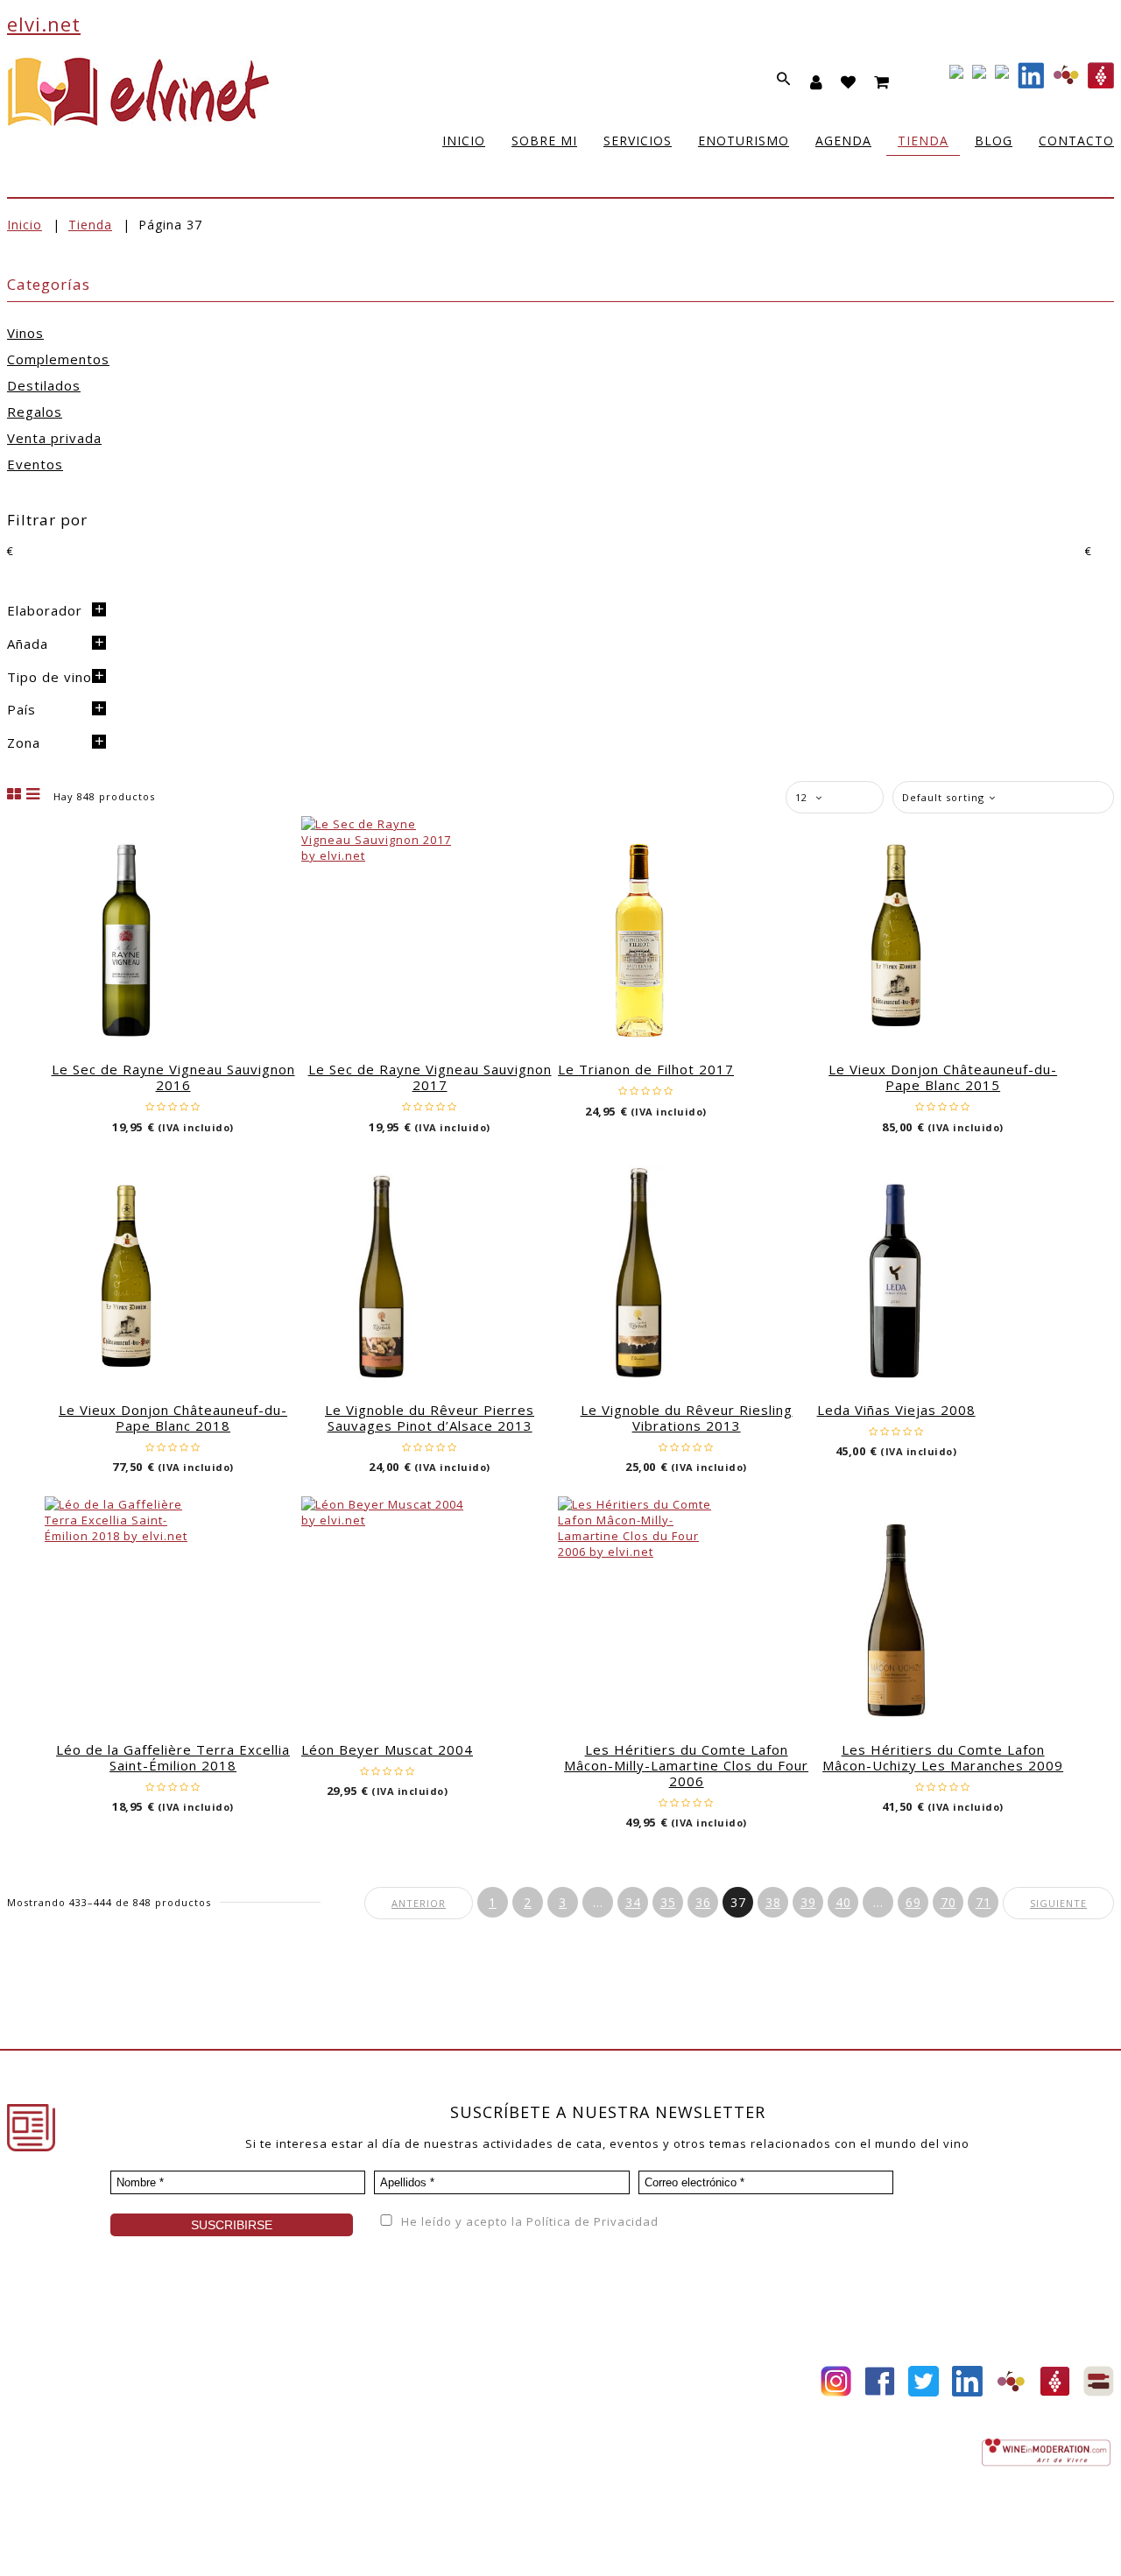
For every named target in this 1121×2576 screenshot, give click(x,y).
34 (633, 1902)
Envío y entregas (625, 2427)
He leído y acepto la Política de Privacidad (528, 2221)
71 (984, 1902)
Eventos (35, 464)
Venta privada (54, 438)
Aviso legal (401, 2544)
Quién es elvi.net (59, 2373)
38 (773, 1902)
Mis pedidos (422, 2425)
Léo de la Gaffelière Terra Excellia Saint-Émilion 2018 (173, 1757)
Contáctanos (423, 2452)
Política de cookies (506, 2544)
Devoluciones (615, 2453)
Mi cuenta (414, 2373)
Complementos (58, 359)
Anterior (419, 1903)
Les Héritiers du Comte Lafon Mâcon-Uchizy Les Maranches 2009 (943, 1757)
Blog (209, 2399)
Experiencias (46, 2425)
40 (843, 1902)
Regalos (35, 412)
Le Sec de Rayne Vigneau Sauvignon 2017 (430, 1077)
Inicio (25, 225)
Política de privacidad (288, 2544)
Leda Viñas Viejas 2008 (896, 1410)
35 (668, 1902)
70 (948, 1902)
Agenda (219, 2373)
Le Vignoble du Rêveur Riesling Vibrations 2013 (687, 1418)
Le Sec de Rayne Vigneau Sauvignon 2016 (173, 1077)
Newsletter (229, 2425)
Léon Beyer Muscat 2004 (387, 1749)
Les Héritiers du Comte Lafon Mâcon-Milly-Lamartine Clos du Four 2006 (686, 1765)
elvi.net (44, 24)
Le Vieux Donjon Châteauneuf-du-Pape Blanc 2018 (173, 1418)
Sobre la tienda (621, 2375)
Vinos (25, 333)
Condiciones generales (644, 2401)
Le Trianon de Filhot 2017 (646, 1069)
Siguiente (1058, 1903)
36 (703, 1902)
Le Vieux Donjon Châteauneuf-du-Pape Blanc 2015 (943, 1077)
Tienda (90, 225)
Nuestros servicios (64, 2399)
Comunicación (49, 2452)
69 (913, 1902)
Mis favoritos (425, 2399)
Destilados (44, 385)
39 (808, 1902)
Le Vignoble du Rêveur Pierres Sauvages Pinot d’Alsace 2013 (430, 1418)
